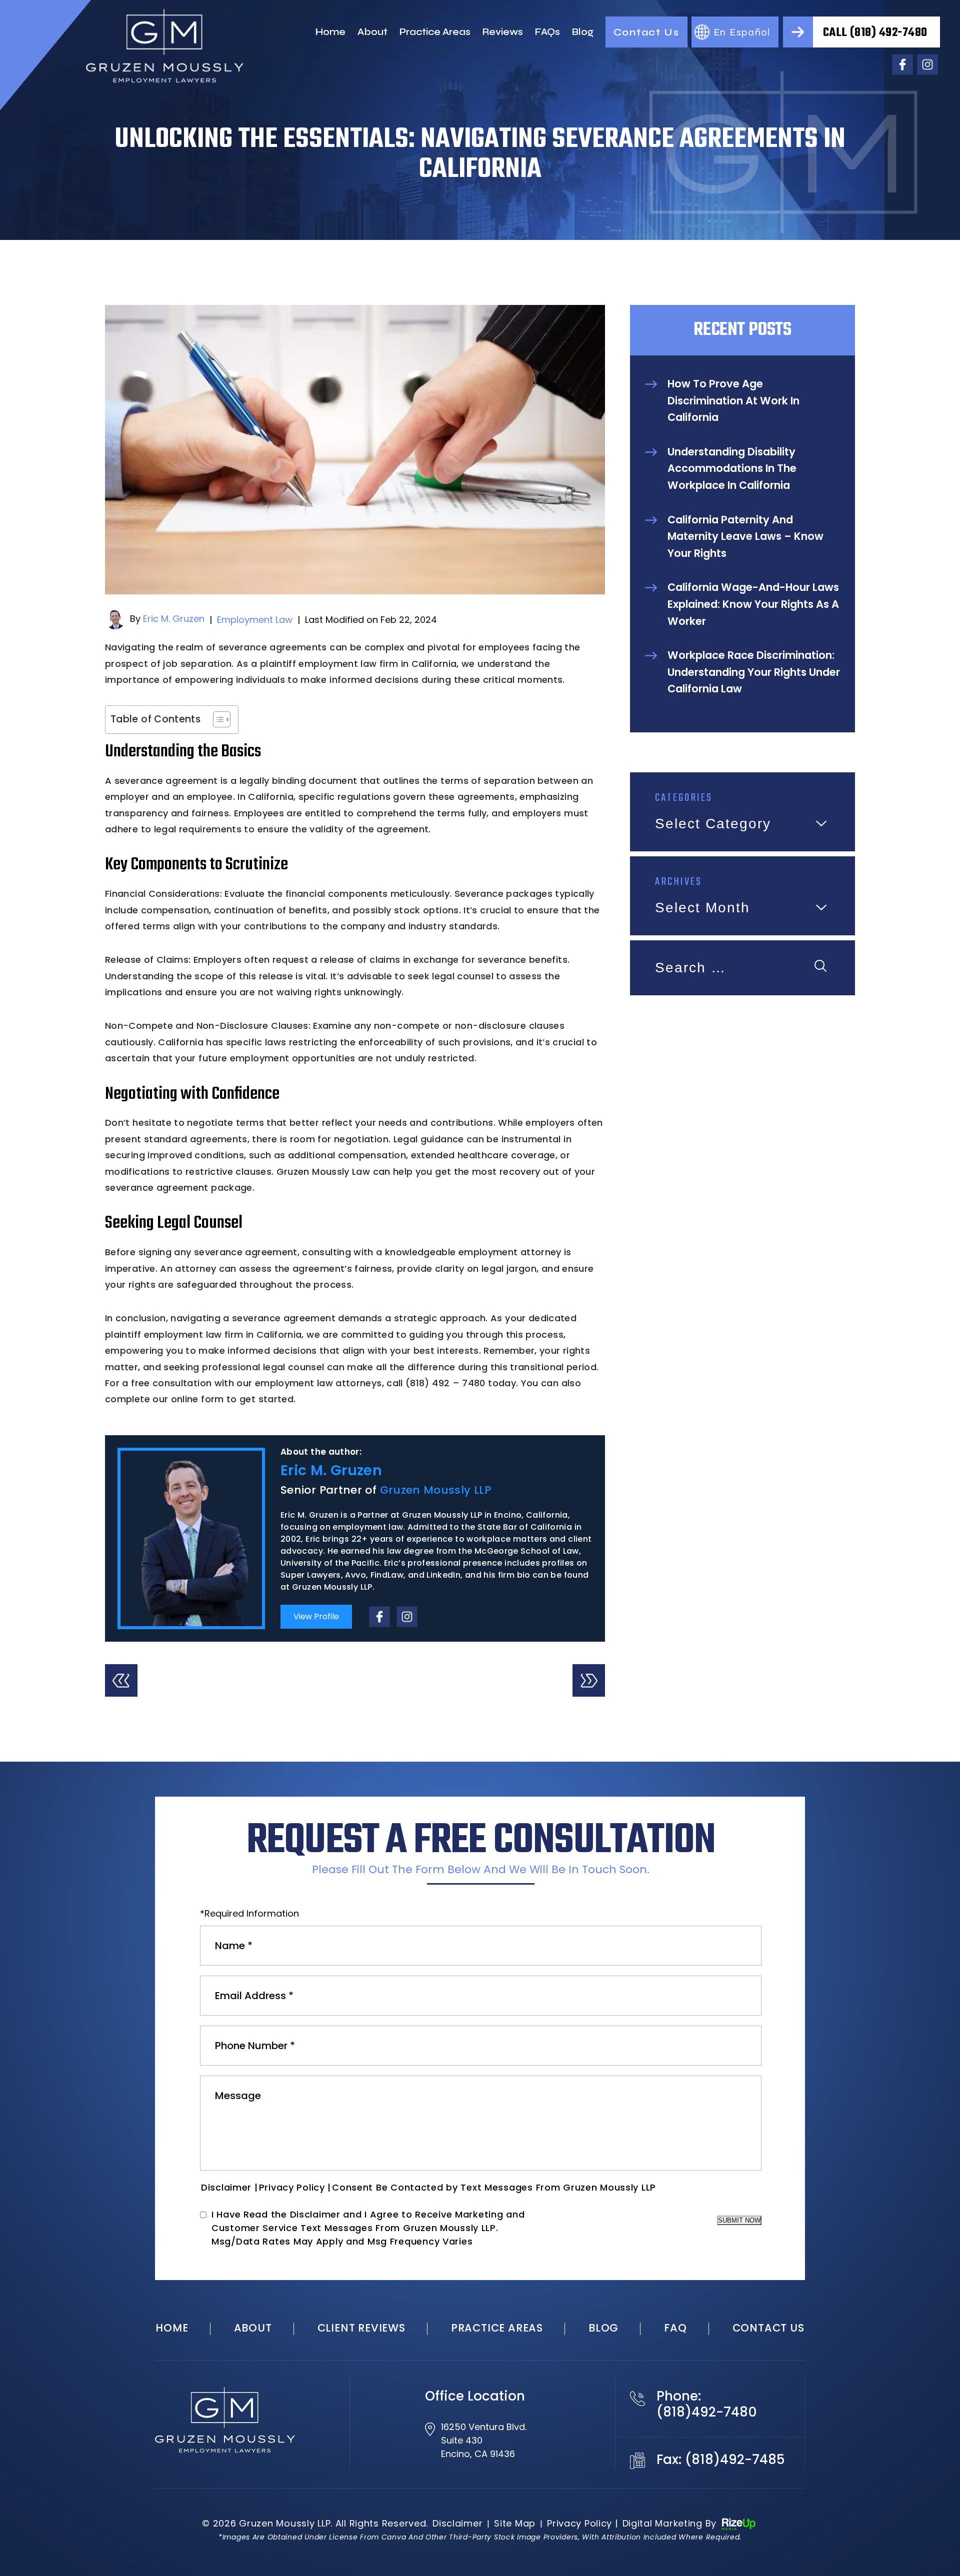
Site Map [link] (515, 2523)
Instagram (927, 64)
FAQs (547, 32)
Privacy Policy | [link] (582, 2523)
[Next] (589, 1680)
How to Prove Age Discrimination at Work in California (733, 400)
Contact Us (646, 32)
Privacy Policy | (295, 2187)
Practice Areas (435, 32)
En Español (742, 32)
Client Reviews (361, 2328)
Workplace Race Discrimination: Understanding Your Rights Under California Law (754, 672)
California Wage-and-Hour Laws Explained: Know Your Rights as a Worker (753, 604)
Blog (583, 32)
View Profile (316, 1616)
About (372, 32)
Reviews (503, 32)
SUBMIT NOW (739, 2220)
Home (330, 32)
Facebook (902, 64)
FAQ (675, 2328)
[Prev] (121, 1680)
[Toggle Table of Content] (217, 719)
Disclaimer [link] (457, 2523)
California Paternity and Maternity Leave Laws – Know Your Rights (745, 536)
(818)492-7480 (707, 2412)
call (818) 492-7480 (875, 33)
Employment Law (255, 620)
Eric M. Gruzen (174, 619)
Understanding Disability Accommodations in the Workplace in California (732, 468)
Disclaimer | (229, 2187)
